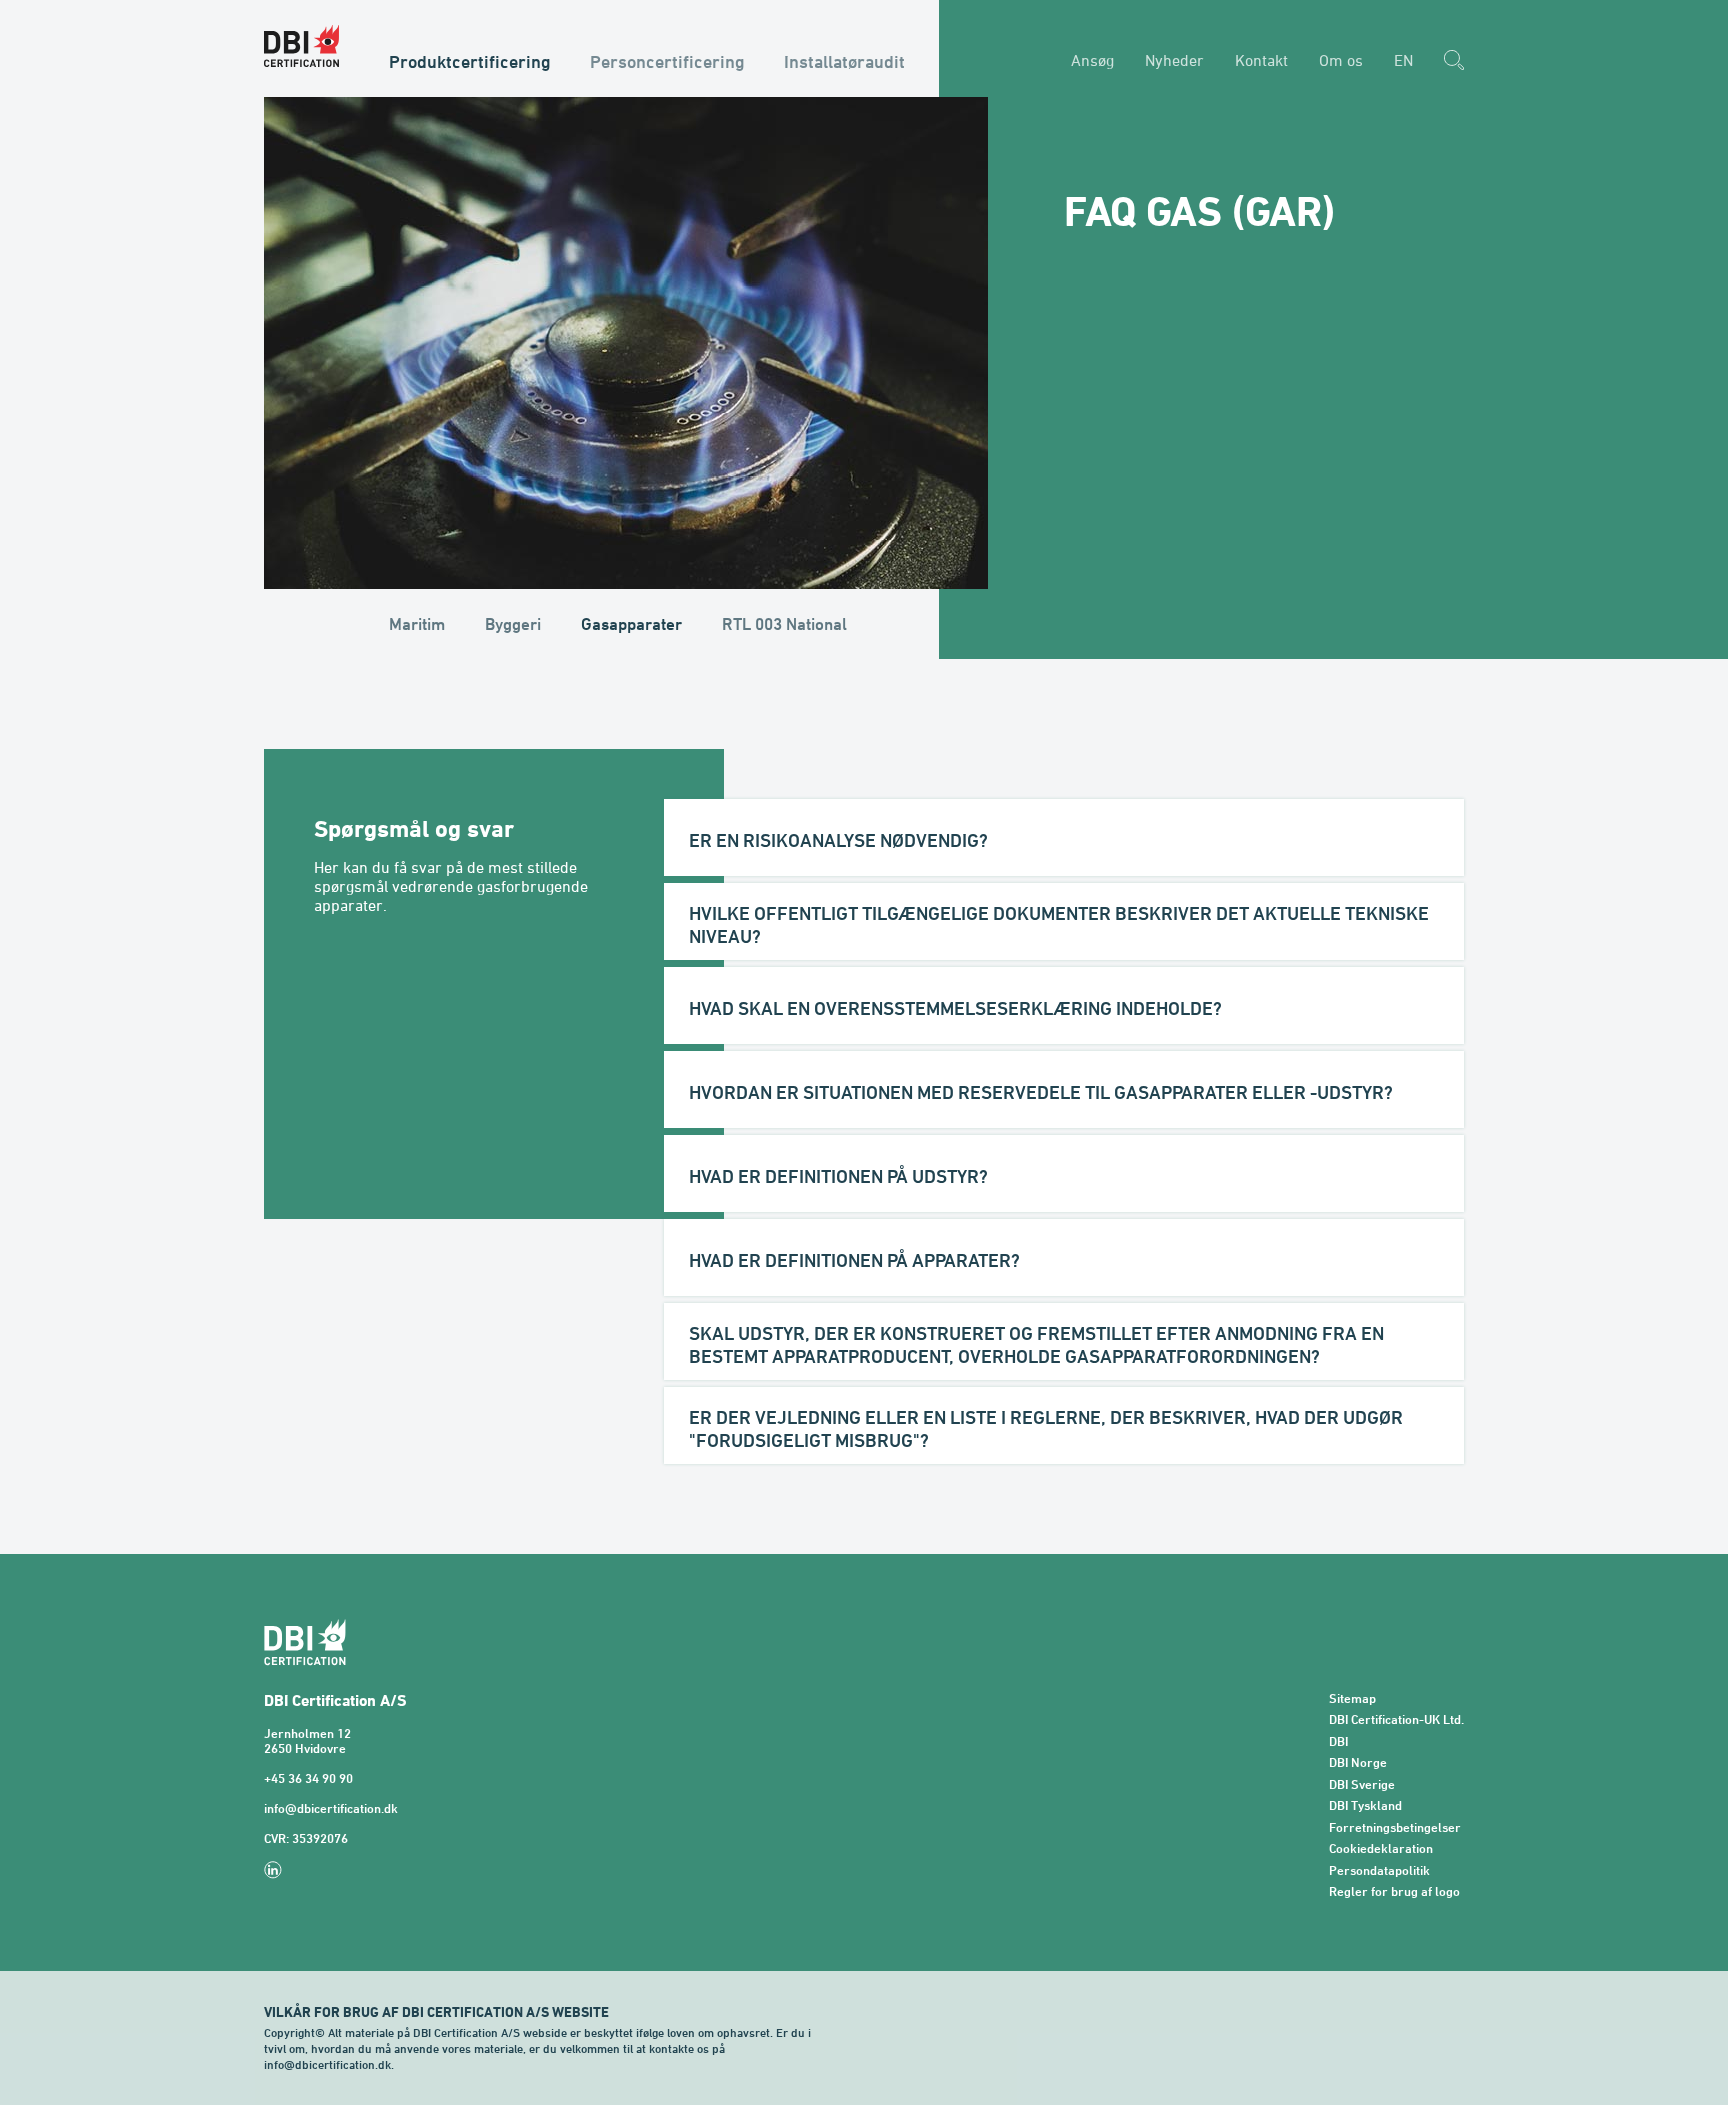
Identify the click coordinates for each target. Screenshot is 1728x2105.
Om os (1341, 60)
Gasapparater (631, 624)
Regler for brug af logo (1394, 1891)
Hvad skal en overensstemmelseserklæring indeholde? (955, 1008)
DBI (1338, 1741)
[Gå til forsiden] (301, 46)
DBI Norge (1358, 1762)
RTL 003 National (784, 624)
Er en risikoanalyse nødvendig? (838, 840)
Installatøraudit (844, 61)
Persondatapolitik (1379, 1870)
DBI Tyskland (1365, 1805)
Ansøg (1092, 60)
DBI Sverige (1362, 1784)
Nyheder (1174, 60)
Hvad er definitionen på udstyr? (838, 1176)
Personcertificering (667, 61)
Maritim (417, 624)
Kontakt (1261, 60)
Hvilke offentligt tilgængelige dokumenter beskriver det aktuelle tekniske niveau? (1059, 924)
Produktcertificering (470, 61)
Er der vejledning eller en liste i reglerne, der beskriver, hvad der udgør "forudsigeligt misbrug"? (1046, 1428)
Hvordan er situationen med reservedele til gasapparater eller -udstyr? (1041, 1092)
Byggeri (513, 624)
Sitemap (1352, 1698)
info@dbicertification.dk (331, 1808)
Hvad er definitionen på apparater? (854, 1260)
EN (1403, 60)
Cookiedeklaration (1381, 1848)
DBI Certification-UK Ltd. (1396, 1719)
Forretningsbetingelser (1395, 1827)
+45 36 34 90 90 (308, 1778)
